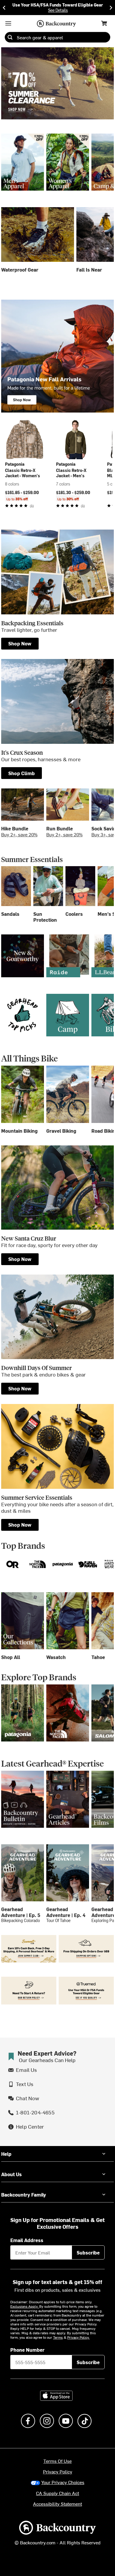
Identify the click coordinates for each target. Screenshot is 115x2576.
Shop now (20, 643)
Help (6, 2154)
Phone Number (27, 2350)
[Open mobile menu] (8, 23)
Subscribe (88, 2252)
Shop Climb (22, 773)
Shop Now (20, 1259)
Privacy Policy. (78, 2337)
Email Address (27, 2240)
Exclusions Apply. (25, 2306)
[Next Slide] (111, 8)
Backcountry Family (24, 2194)
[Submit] (10, 37)
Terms (58, 2337)
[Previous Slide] (4, 8)
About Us (11, 2174)
